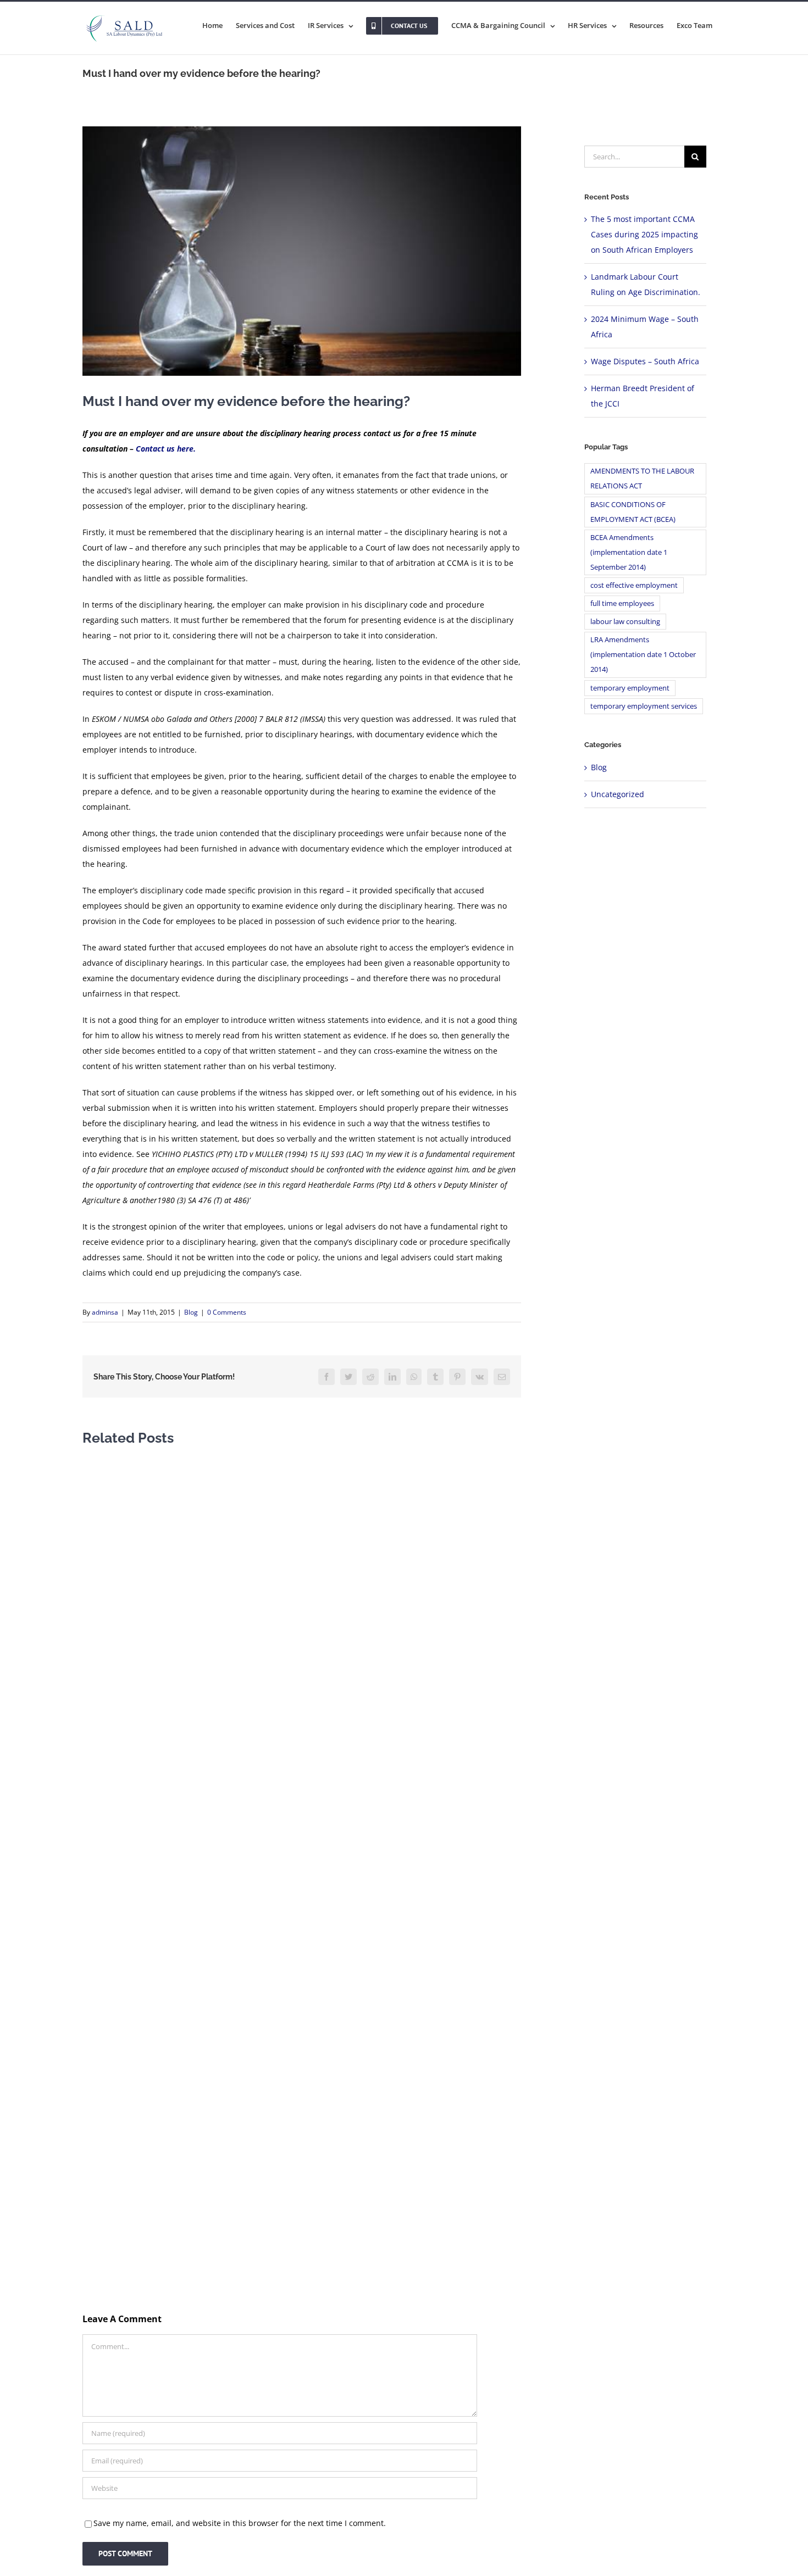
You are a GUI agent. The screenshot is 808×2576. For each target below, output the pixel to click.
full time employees (622, 603)
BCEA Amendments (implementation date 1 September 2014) (629, 552)
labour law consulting (625, 622)
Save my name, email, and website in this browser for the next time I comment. (240, 2523)
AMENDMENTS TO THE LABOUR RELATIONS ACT (642, 479)
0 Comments (227, 1312)
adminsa (105, 1312)
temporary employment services (644, 706)
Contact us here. (166, 449)
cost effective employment (634, 585)
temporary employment (630, 688)
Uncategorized (618, 794)
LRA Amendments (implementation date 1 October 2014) (643, 655)
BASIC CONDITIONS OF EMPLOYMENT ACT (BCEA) (633, 512)
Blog (191, 1312)
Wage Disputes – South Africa (645, 361)
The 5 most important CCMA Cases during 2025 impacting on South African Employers (644, 234)
